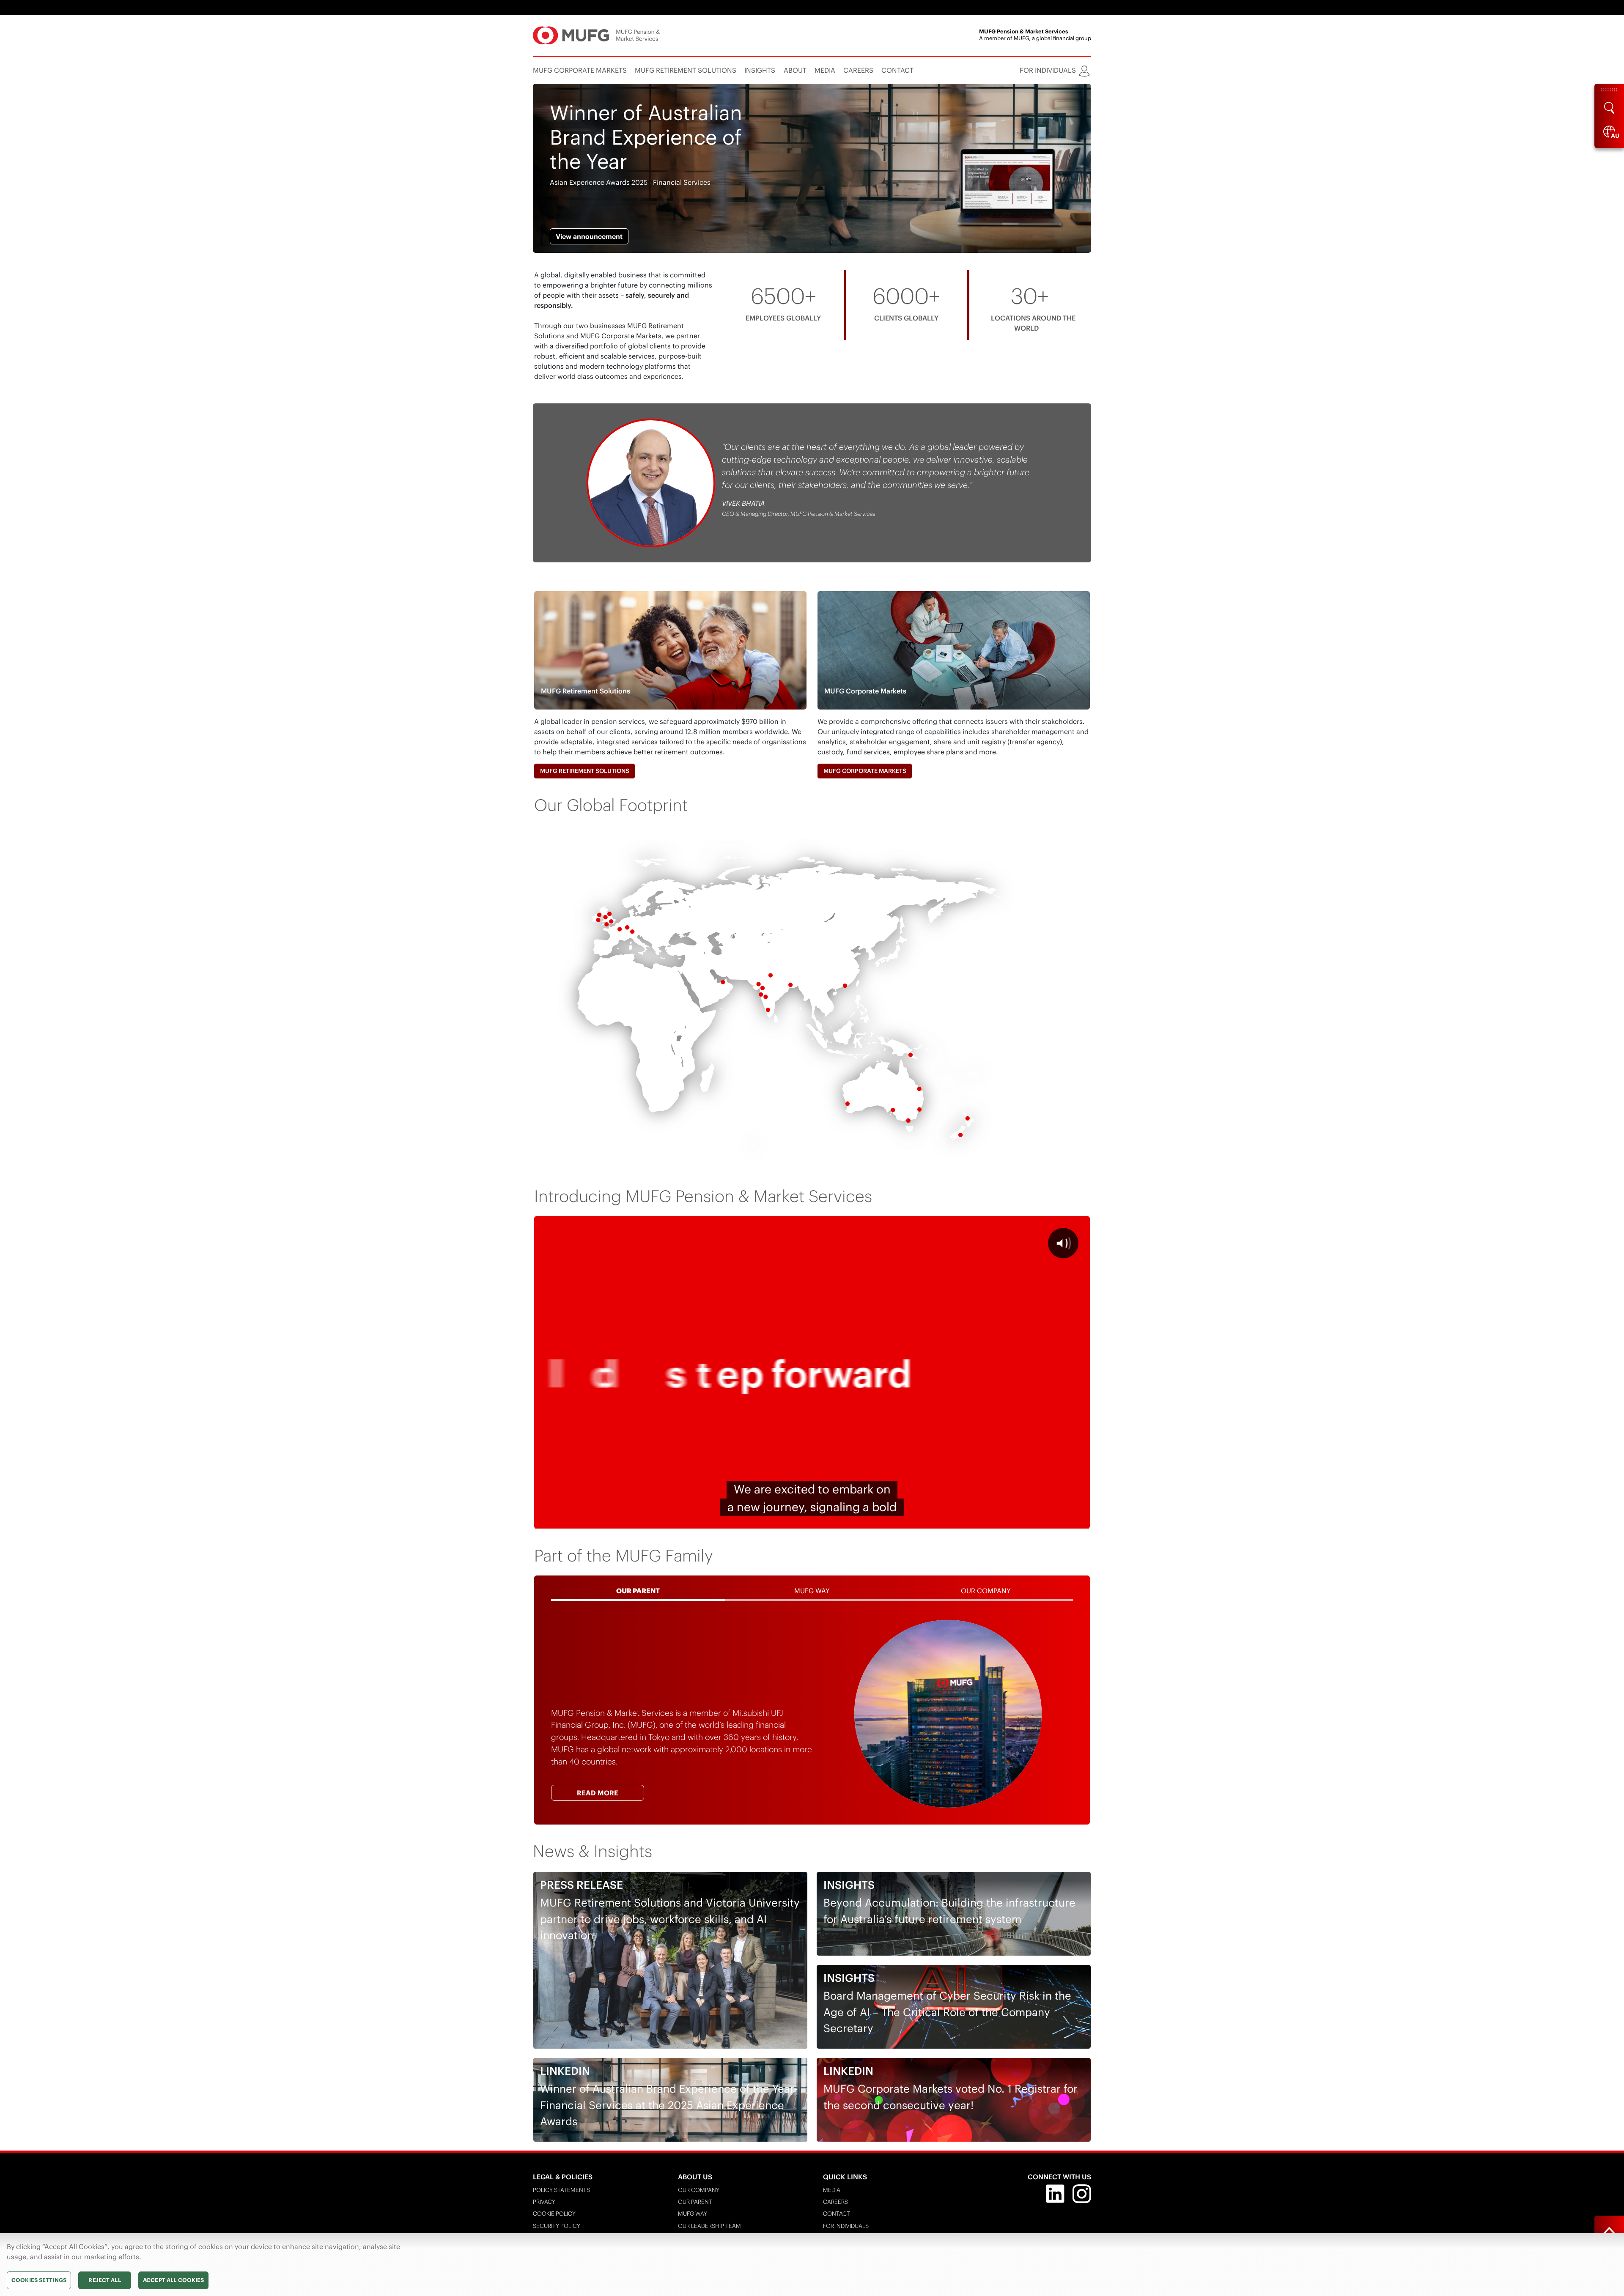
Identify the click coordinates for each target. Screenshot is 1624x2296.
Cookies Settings (39, 2280)
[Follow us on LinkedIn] (1055, 2193)
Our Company (699, 2190)
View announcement (589, 236)
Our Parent (695, 2202)
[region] (812, 2264)
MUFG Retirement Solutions (585, 771)
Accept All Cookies (173, 2280)
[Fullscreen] (1079, 1520)
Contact (837, 2214)
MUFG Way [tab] (812, 1591)
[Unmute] (1035, 1520)
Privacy (544, 2202)
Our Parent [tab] (638, 1591)
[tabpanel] (812, 1714)
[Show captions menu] (1013, 1520)
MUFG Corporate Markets (865, 771)
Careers (835, 2202)
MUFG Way (693, 2214)
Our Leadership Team (709, 2226)
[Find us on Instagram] (1082, 2193)
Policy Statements (561, 2190)
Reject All (104, 2280)
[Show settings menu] (1057, 1520)
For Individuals (846, 2226)
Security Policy (557, 2226)
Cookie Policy (554, 2214)
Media (832, 2190)
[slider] (791, 1520)
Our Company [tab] (986, 1591)
